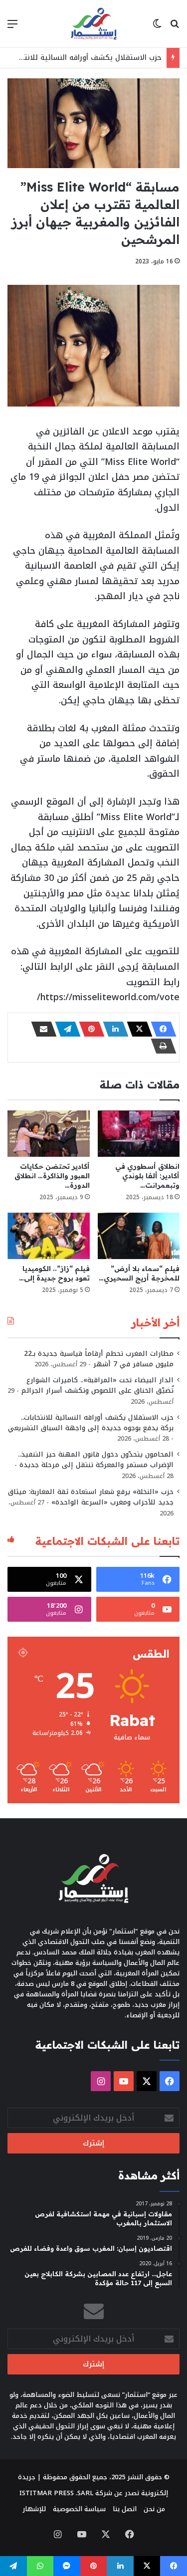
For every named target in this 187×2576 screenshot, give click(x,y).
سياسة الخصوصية (79, 2509)
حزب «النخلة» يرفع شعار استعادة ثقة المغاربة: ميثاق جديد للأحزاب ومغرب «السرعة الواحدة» (91, 1497)
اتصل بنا (125, 2509)
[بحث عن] (175, 28)
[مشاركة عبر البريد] (41, 1029)
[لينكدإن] (113, 1029)
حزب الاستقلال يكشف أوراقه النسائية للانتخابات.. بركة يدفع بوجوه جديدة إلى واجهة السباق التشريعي (91, 1423)
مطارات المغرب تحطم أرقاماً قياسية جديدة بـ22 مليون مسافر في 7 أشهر (99, 1359)
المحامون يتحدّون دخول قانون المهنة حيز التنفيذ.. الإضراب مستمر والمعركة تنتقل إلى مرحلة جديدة (96, 1460)
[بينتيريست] (89, 1029)
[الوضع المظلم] (157, 28)
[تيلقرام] (65, 1029)
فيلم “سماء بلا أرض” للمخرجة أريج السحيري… (139, 1273)
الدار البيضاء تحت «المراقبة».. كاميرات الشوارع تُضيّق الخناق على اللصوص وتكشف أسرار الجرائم (97, 1385)
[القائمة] (12, 28)
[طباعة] (161, 1046)
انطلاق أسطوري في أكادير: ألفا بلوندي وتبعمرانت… (147, 1176)
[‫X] (137, 1029)
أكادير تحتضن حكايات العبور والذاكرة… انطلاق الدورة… (52, 1176)
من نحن (154, 2509)
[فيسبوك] (161, 1029)
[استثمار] (94, 24)
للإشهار (34, 2509)
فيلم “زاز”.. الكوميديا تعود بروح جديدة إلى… (54, 1273)
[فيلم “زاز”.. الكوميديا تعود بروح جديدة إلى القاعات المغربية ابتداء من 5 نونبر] (49, 1236)
